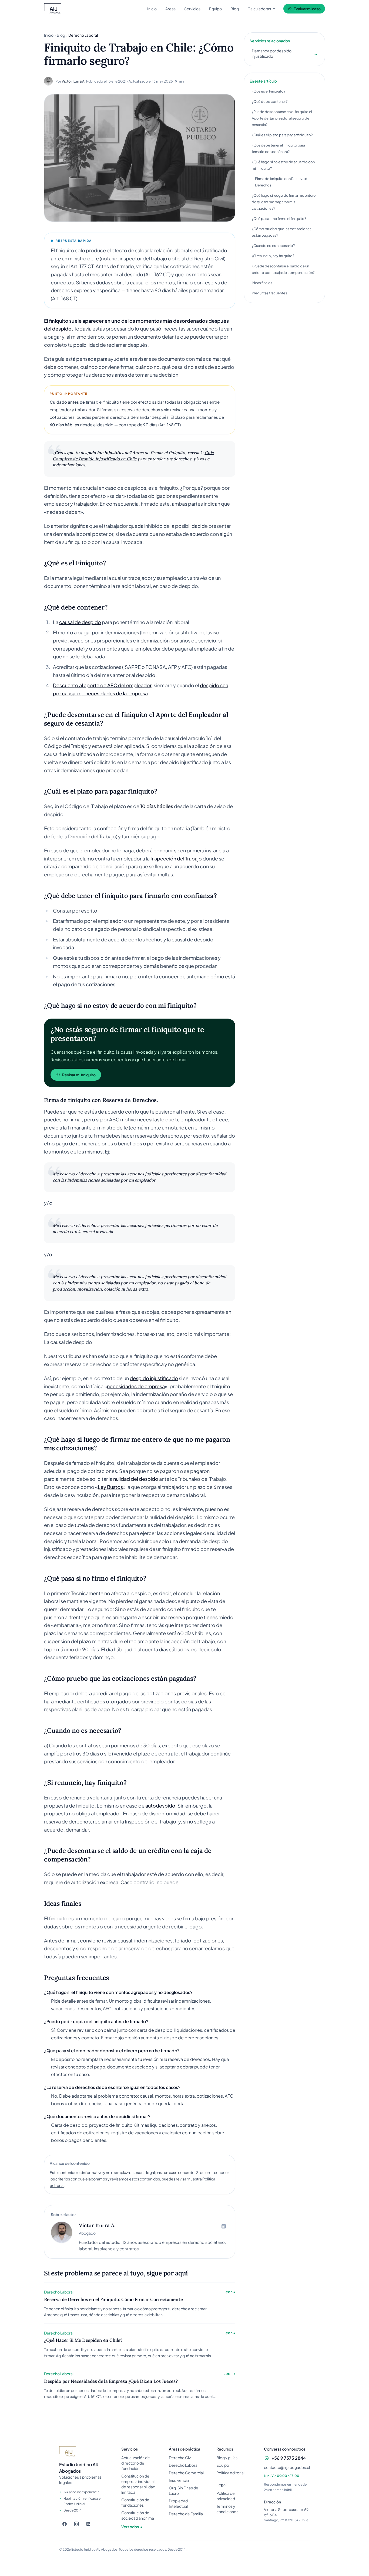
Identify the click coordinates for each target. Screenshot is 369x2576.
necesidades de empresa (136, 1386)
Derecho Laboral (184, 2465)
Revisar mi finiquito (79, 1075)
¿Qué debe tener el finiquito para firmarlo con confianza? (278, 148)
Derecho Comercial (186, 2473)
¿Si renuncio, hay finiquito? (273, 256)
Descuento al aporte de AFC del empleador (102, 685)
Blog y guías (227, 2458)
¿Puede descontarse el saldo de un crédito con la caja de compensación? (283, 269)
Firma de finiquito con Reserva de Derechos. (282, 182)
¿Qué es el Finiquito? (269, 91)
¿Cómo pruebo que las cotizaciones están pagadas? (282, 232)
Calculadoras (259, 9)
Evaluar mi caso (307, 9)
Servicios (192, 9)
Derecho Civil (181, 2458)
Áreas (170, 9)
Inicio (152, 9)
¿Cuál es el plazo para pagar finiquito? (282, 135)
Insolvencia (179, 2480)
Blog (235, 9)
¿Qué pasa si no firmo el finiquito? (279, 219)
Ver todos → (132, 2527)
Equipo (215, 9)
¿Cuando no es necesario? (273, 246)
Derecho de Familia (186, 2514)
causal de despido (80, 622)
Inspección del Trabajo (176, 858)
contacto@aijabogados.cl (287, 2467)
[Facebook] (65, 2524)
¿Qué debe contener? (270, 101)
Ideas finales (262, 283)
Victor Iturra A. (74, 81)
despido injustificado (154, 1378)
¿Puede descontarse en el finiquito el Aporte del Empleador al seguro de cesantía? (282, 118)
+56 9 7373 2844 (289, 2458)
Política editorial (230, 2473)
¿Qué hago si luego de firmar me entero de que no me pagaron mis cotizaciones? (284, 202)
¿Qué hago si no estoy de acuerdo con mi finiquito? (283, 165)
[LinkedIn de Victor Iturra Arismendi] (224, 2226)
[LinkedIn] (88, 2524)
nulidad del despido (136, 1479)
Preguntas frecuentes (269, 293)
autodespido (160, 1806)
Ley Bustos (110, 1487)
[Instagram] (76, 2524)
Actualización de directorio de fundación (136, 2463)
